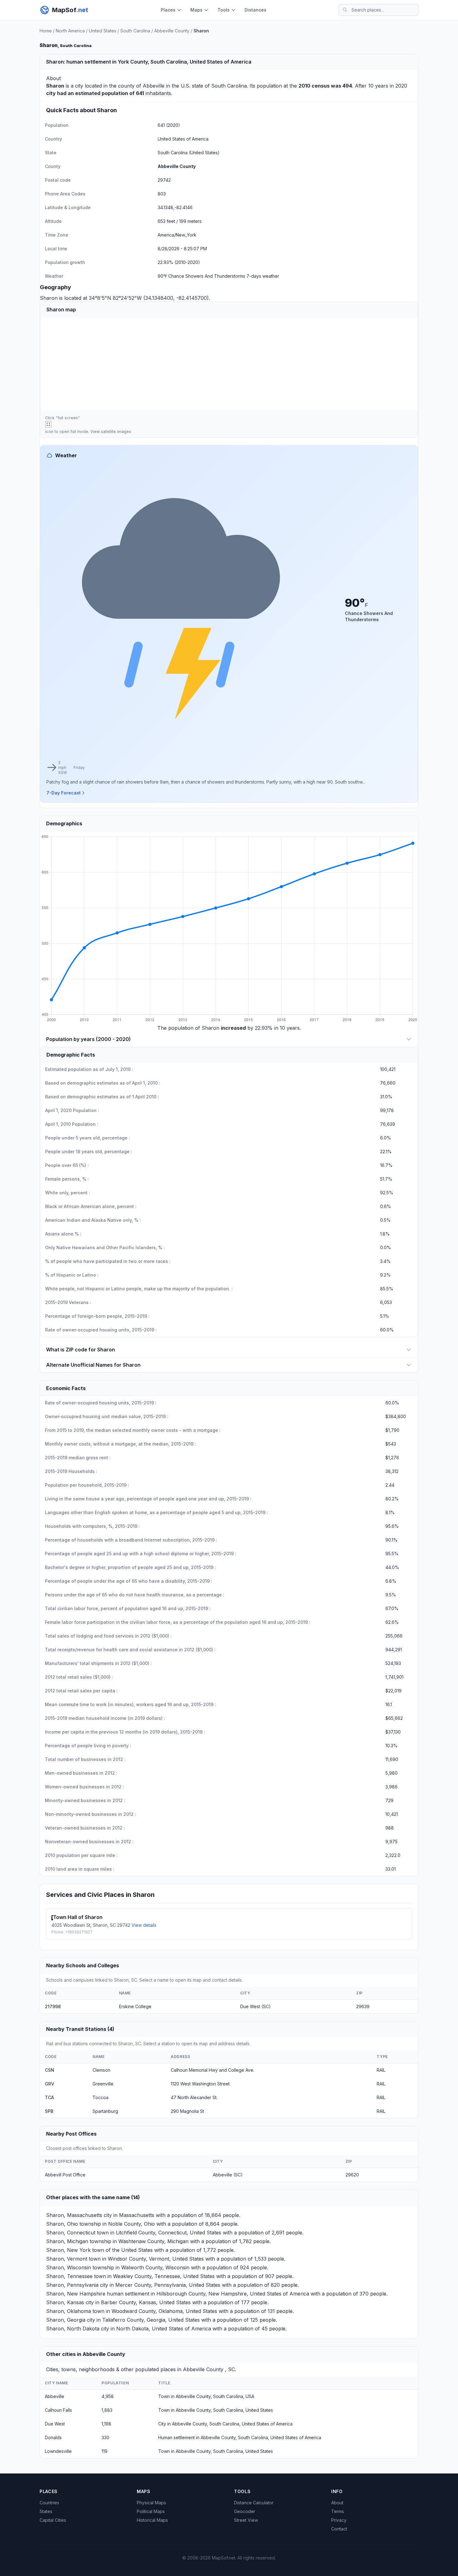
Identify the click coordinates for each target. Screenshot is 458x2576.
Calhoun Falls (58, 2410)
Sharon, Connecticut (71, 2233)
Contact (339, 2529)
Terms (338, 2511)
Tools (224, 10)
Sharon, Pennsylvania (72, 2285)
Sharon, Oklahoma (69, 2311)
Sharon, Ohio (62, 2224)
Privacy (339, 2520)
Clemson (101, 2070)
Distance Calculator (254, 2503)
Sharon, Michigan (67, 2241)
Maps (196, 10)
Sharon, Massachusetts (74, 2215)
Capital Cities (53, 2520)
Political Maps (151, 2511)
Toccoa (100, 2097)
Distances (255, 10)
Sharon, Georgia (66, 2320)
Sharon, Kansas (65, 2302)
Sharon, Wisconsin (69, 2267)
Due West (55, 2424)
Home (46, 31)
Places (168, 10)
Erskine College (135, 2006)
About (337, 2503)
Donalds (53, 2437)
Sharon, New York (68, 2250)
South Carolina (135, 31)
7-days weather (263, 276)
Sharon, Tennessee (69, 2276)
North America (70, 31)
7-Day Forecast (64, 793)
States (46, 2511)
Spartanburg (105, 2111)
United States (103, 31)
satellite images (116, 432)
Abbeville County (172, 31)
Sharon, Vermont (67, 2259)
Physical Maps (151, 2503)
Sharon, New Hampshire (76, 2294)
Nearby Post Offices (71, 2134)
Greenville (103, 2084)
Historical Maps (152, 2520)
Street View (246, 2520)
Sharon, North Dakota (73, 2329)
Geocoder (245, 2511)
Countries (49, 2503)
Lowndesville (58, 2451)
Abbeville (154, 86)
